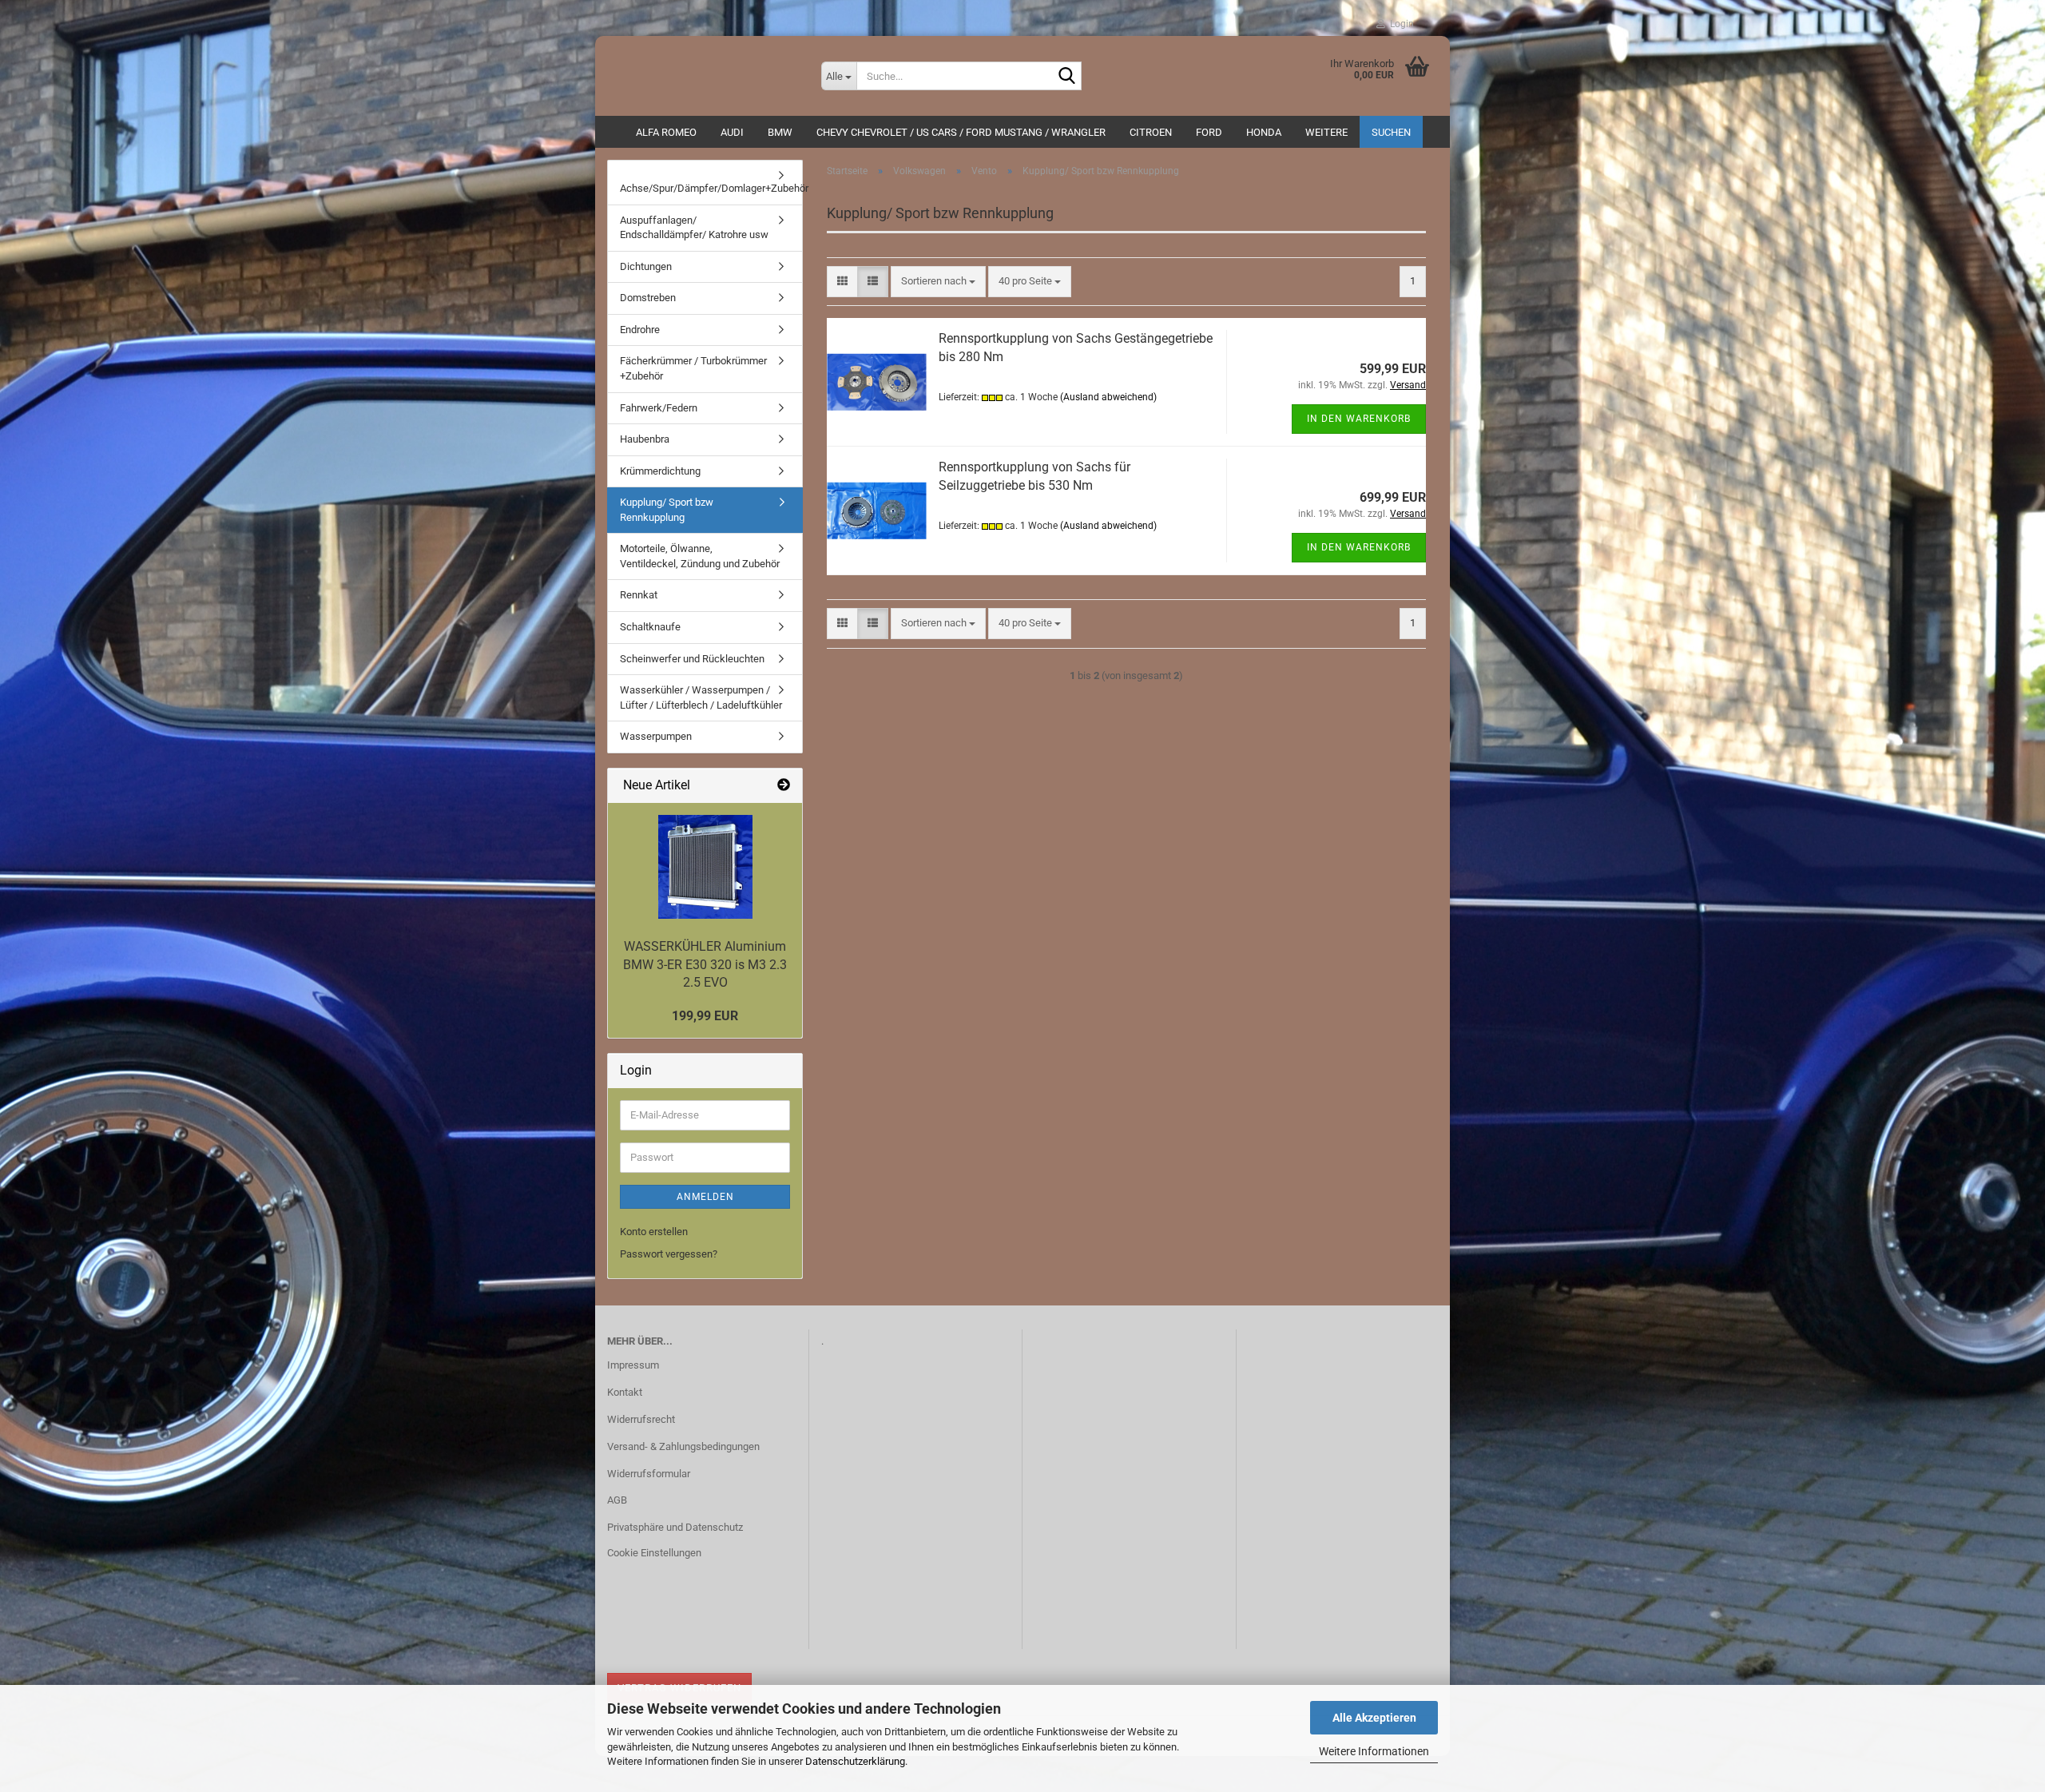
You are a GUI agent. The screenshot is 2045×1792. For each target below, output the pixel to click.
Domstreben (648, 298)
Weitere (1326, 132)
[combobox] (938, 282)
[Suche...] (1066, 77)
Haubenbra (645, 439)
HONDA (1264, 132)
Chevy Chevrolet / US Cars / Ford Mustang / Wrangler (961, 132)
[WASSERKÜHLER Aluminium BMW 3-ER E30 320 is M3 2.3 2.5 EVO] (705, 867)
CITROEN (1151, 132)
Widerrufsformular (649, 1474)
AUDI (732, 132)
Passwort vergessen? (669, 1254)
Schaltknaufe (650, 627)
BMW (780, 132)
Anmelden (705, 1197)
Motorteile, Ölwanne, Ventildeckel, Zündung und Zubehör (700, 556)
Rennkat (639, 595)
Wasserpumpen (656, 736)
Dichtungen (646, 266)
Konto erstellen (654, 1232)
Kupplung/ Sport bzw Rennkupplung (667, 510)
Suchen (1391, 132)
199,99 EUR (705, 1016)
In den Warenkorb (1359, 419)
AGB (617, 1500)
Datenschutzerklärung (855, 1761)
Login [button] (1400, 24)
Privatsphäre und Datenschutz (675, 1527)
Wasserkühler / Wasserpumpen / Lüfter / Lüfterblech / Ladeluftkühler (701, 697)
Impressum (633, 1365)
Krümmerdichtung (660, 471)
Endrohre (640, 330)
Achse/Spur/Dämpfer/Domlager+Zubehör (711, 188)
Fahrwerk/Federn (659, 408)
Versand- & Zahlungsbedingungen (683, 1446)
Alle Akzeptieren (1374, 1718)
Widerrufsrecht (641, 1419)
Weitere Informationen (1374, 1751)
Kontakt (625, 1392)
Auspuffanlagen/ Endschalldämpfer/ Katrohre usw (694, 228)
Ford (1209, 132)
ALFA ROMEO (666, 132)
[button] (842, 282)
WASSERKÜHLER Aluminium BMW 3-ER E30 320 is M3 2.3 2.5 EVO (705, 965)
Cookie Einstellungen (654, 1553)
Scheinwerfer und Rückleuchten (692, 659)
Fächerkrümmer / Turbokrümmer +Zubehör (693, 368)
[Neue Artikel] (784, 786)
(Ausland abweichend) (1108, 397)
